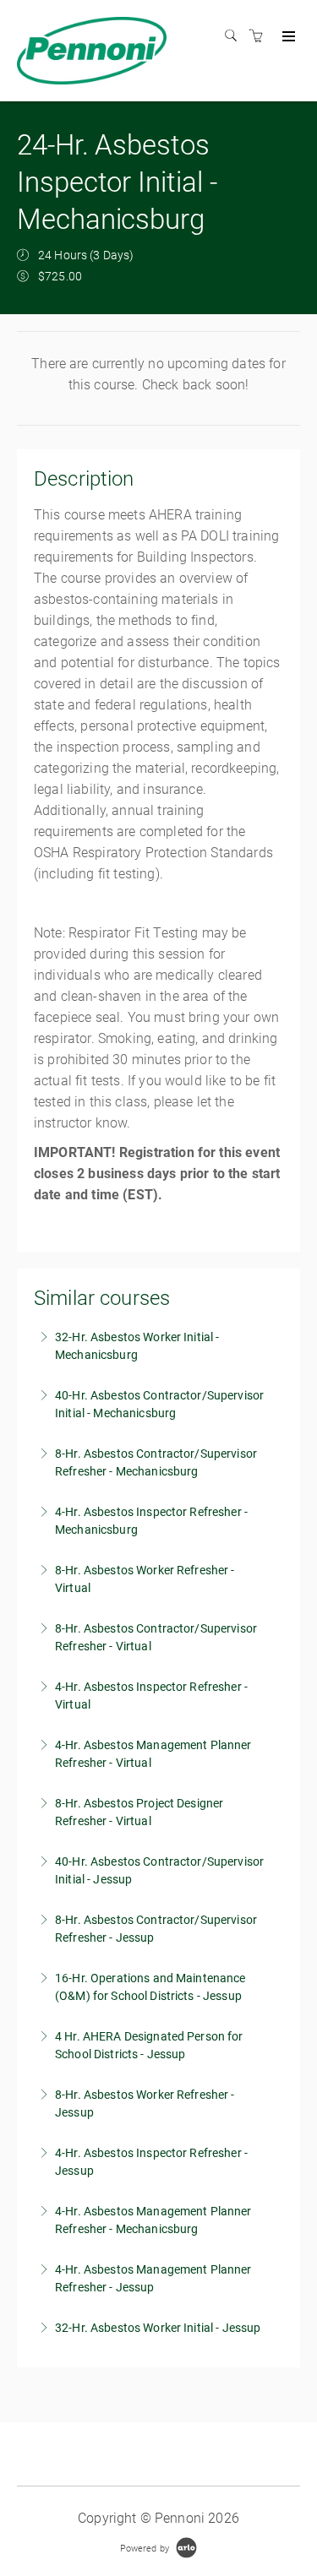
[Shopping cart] (260, 36)
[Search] (235, 36)
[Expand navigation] (287, 37)
